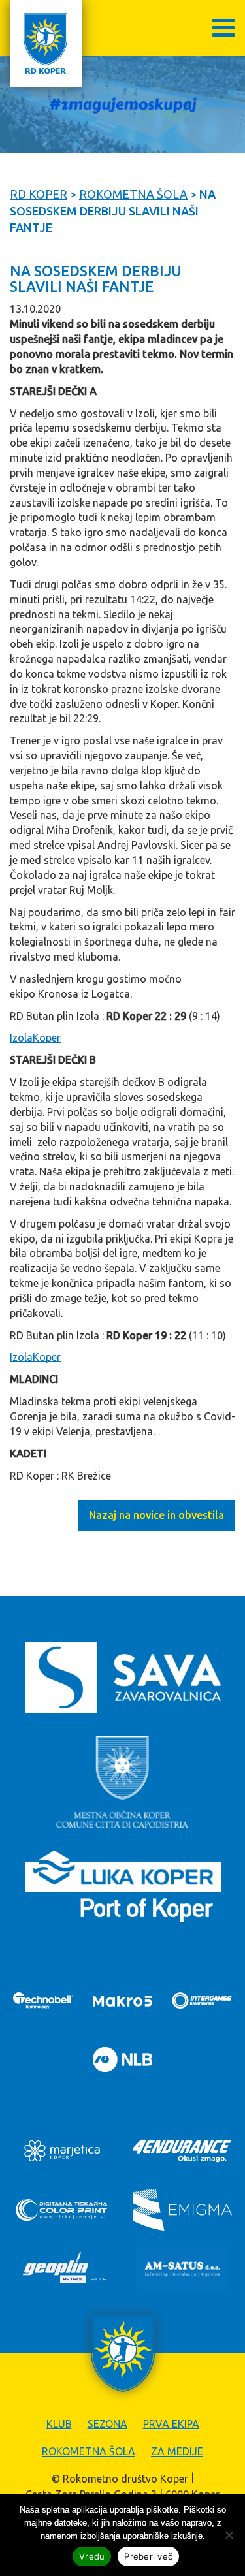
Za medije (177, 2451)
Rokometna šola (89, 2451)
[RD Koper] (46, 44)
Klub (59, 2424)
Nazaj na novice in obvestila (156, 1515)
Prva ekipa (171, 2424)
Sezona (107, 2424)
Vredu (92, 2556)
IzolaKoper (35, 1038)
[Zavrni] (229, 2535)
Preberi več (148, 2556)
